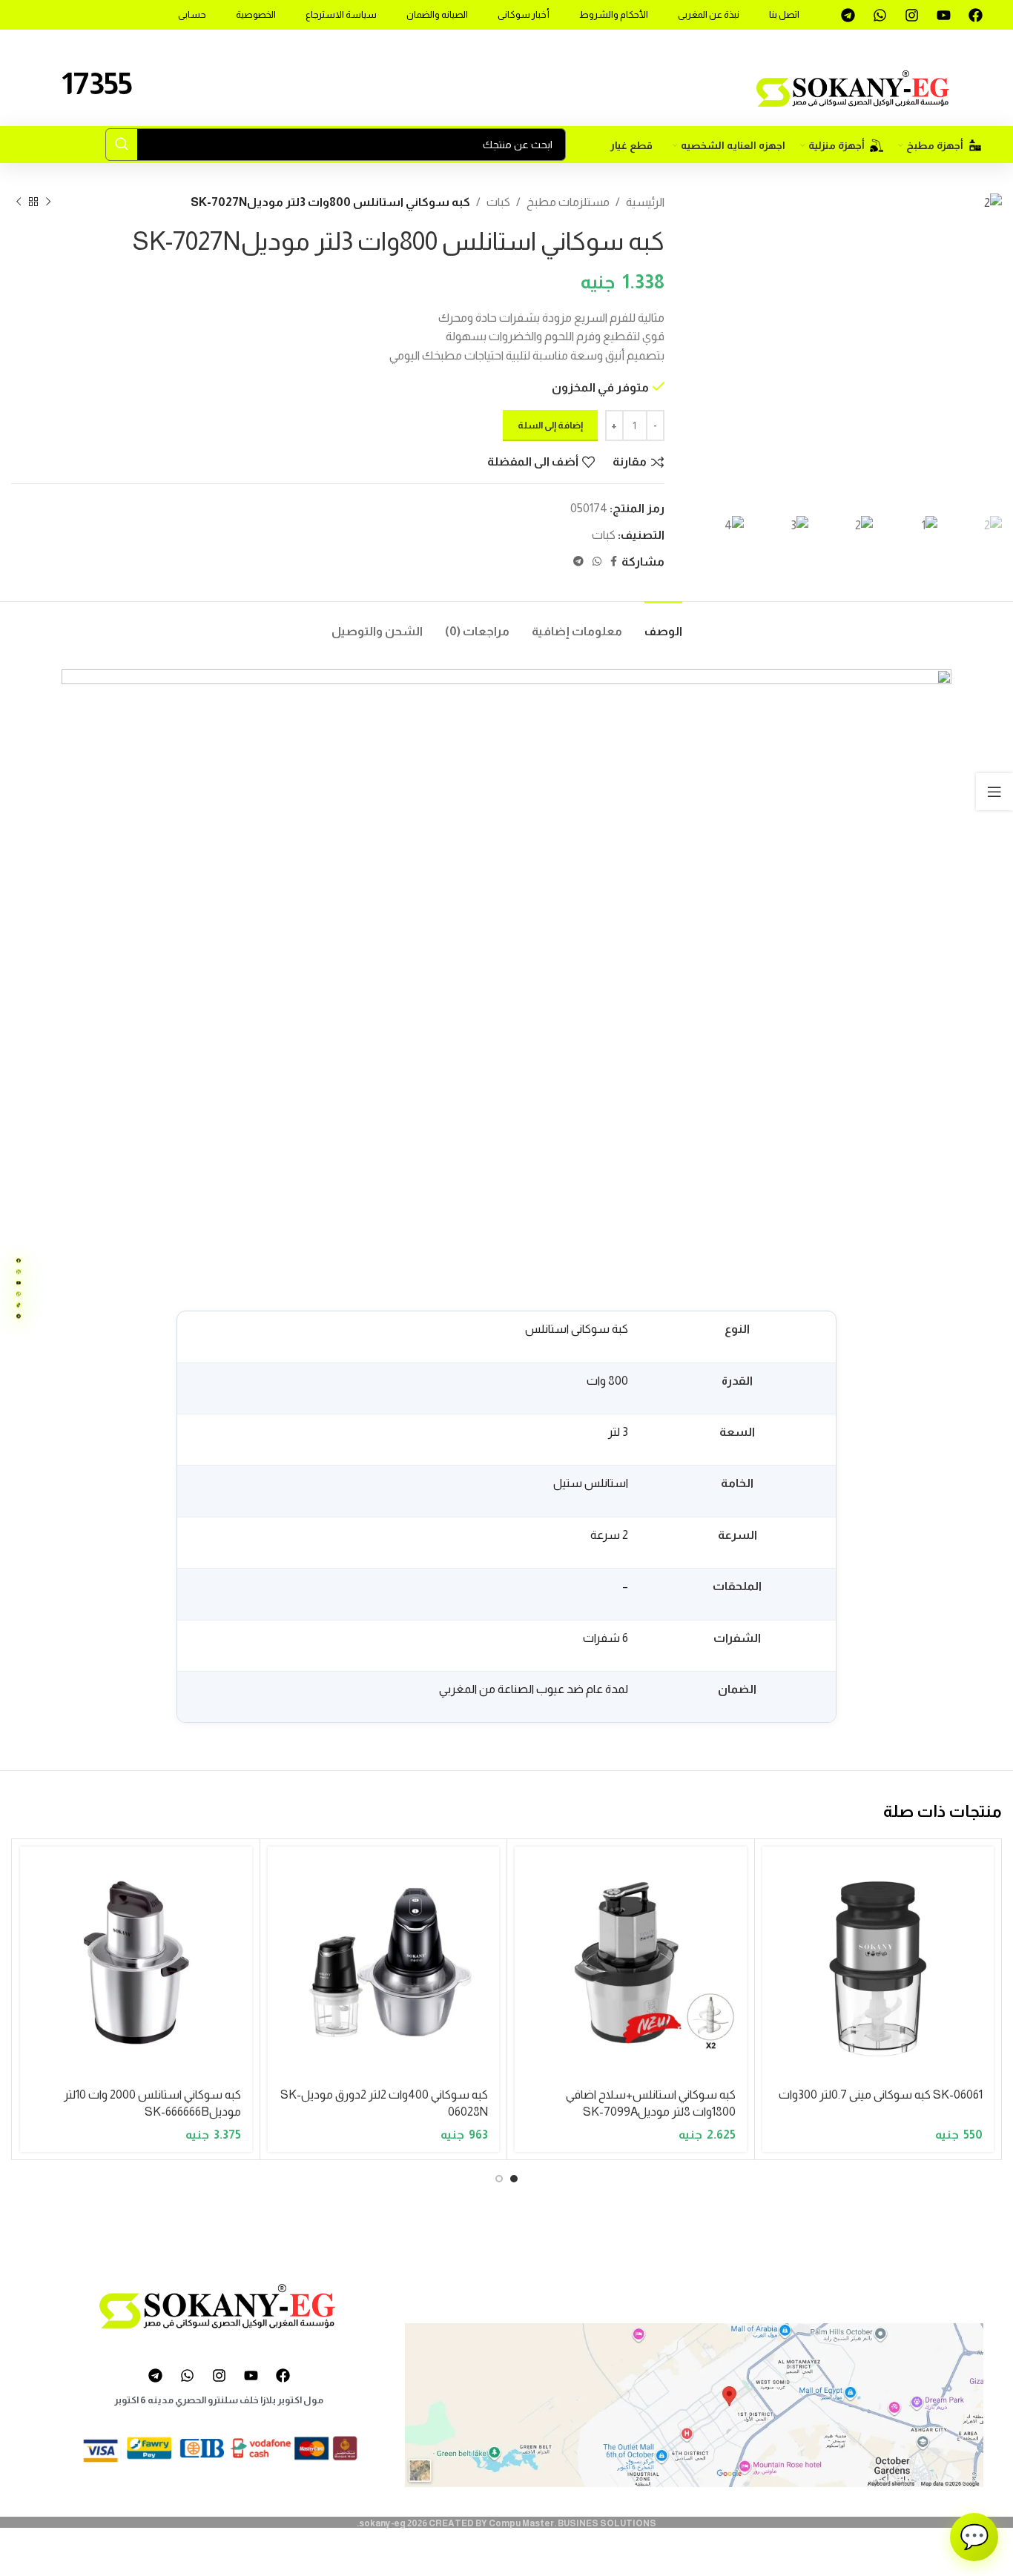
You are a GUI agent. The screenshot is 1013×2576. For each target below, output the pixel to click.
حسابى (192, 14)
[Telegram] (848, 15)
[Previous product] (48, 202)
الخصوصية (256, 14)
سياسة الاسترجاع (341, 14)
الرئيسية (645, 202)
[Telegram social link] (578, 562)
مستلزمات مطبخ (568, 202)
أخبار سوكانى (524, 14)
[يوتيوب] (19, 1282)
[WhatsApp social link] (597, 562)
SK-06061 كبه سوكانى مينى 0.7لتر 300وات (881, 2095)
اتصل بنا (784, 14)
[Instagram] (911, 15)
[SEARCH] (122, 145)
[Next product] (19, 202)
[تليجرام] (19, 1316)
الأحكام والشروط (614, 14)
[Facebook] (975, 15)
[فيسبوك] (19, 1260)
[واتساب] (19, 1294)
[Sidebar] (994, 792)
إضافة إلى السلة (550, 425)
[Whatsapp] (880, 15)
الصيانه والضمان (437, 14)
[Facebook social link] (614, 562)
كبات (498, 202)
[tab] (663, 624)
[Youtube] (943, 15)
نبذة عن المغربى (709, 14)
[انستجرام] (19, 1271)
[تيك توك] (19, 1305)
